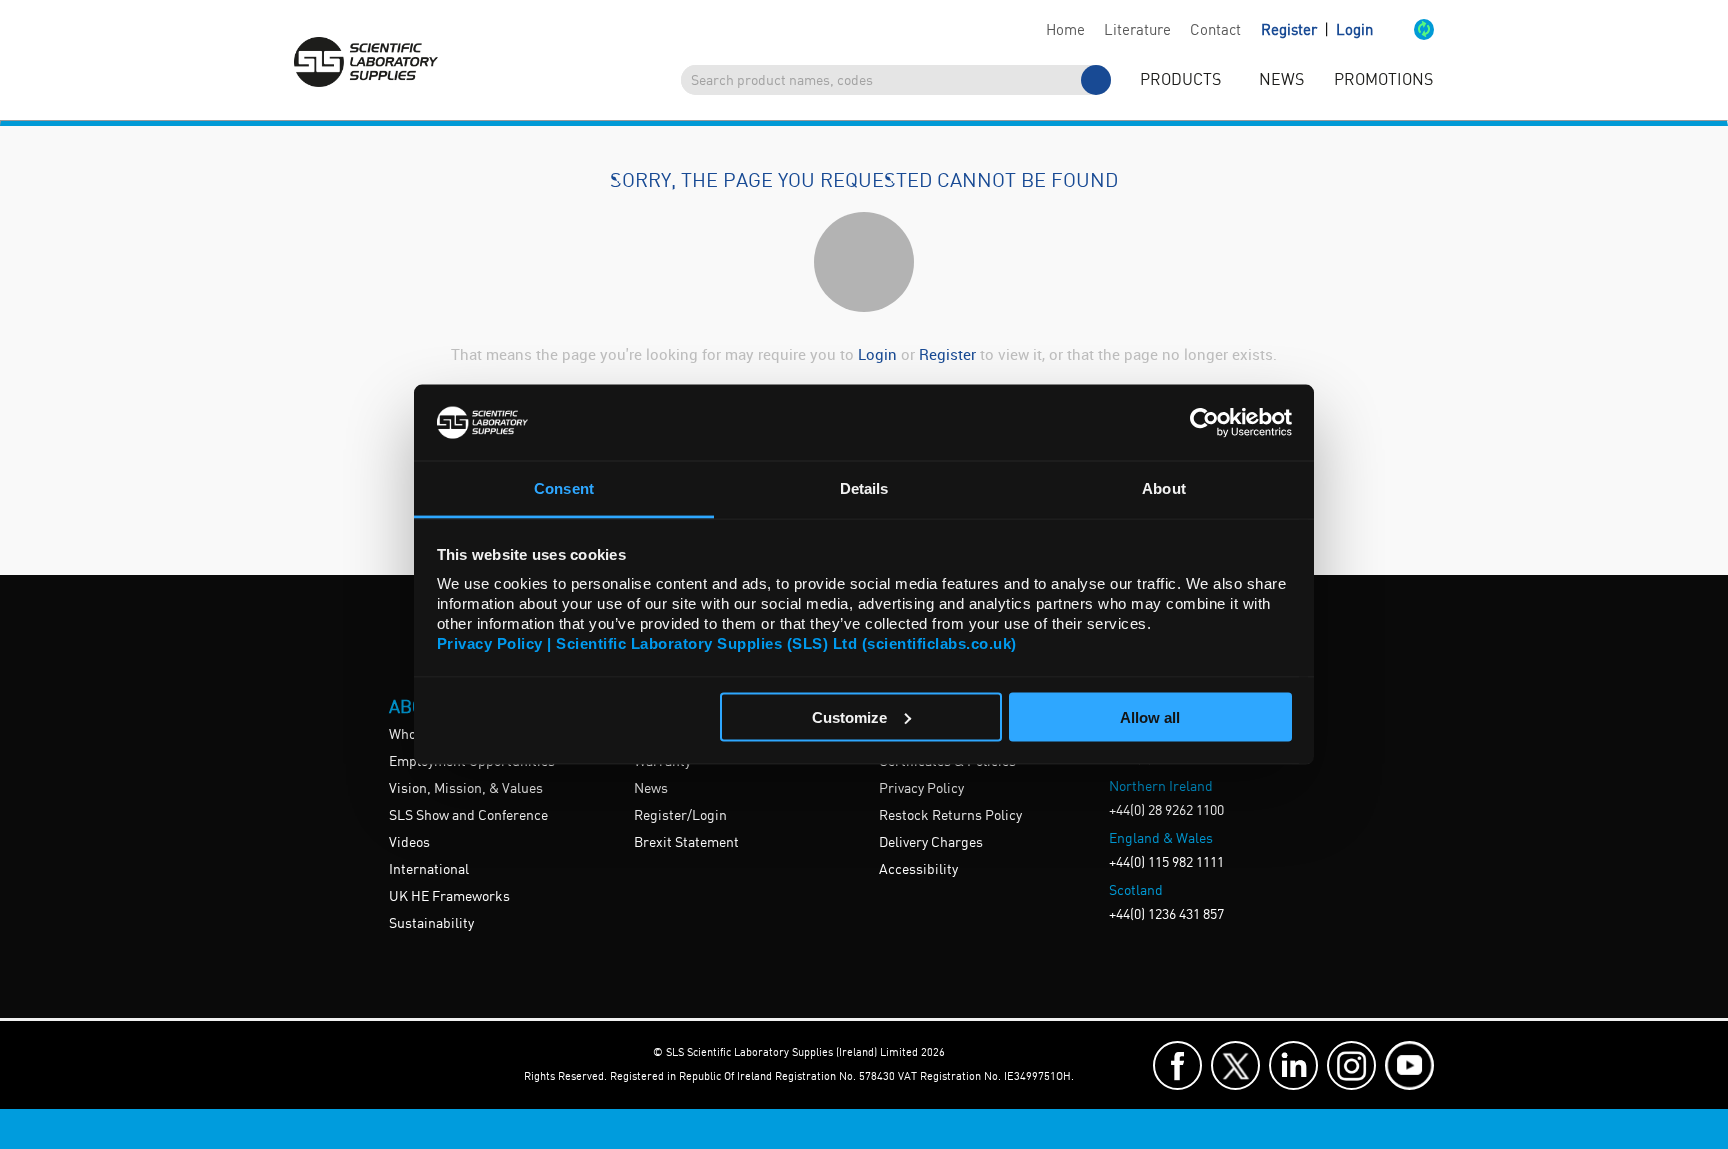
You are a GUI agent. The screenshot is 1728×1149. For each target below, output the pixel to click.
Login (1354, 31)
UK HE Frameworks (449, 897)
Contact (1215, 31)
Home (1065, 31)
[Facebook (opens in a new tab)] (1177, 1065)
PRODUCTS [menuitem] (1180, 80)
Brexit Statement (686, 843)
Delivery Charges (931, 843)
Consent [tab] (564, 488)
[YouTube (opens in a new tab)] (1409, 1065)
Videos (409, 843)
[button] (1403, 31)
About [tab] (1164, 488)
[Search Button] (1096, 80)
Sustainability (431, 924)
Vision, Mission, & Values (466, 789)
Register (1291, 31)
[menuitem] (1065, 31)
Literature (1137, 31)
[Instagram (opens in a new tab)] (1351, 1065)
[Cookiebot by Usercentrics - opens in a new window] (1204, 422)
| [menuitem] (1317, 30)
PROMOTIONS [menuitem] (1383, 80)
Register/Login (680, 816)
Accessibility (918, 870)
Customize (849, 716)
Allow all (1150, 716)
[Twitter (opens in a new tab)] (1235, 1065)
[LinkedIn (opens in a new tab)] (1293, 1065)
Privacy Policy (921, 789)
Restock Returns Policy (950, 816)
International (429, 870)
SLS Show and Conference (468, 816)
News (651, 789)
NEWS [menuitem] (1281, 80)
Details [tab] (864, 488)
